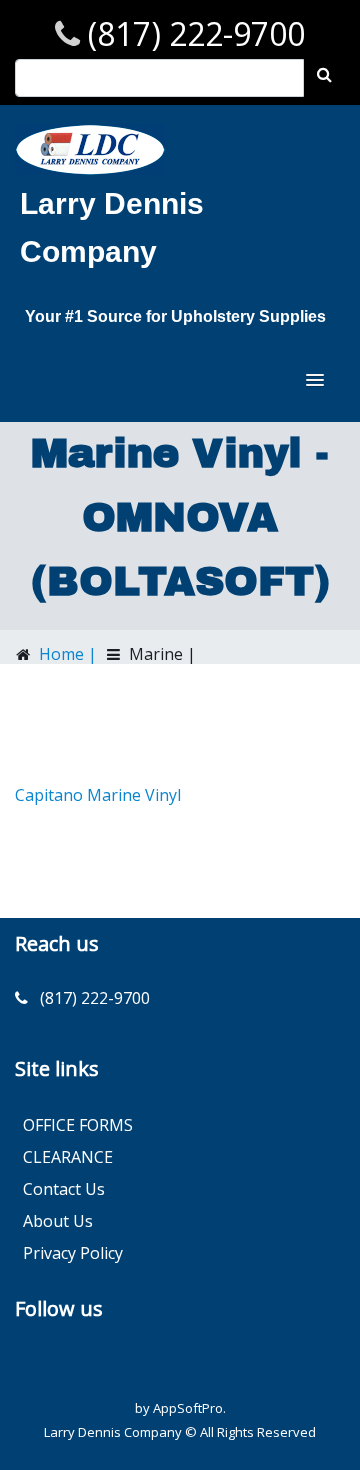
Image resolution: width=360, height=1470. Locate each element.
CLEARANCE (68, 1157)
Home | (66, 654)
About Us (58, 1221)
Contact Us (64, 1189)
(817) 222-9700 (192, 33)
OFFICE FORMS (78, 1125)
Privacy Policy (73, 1253)
